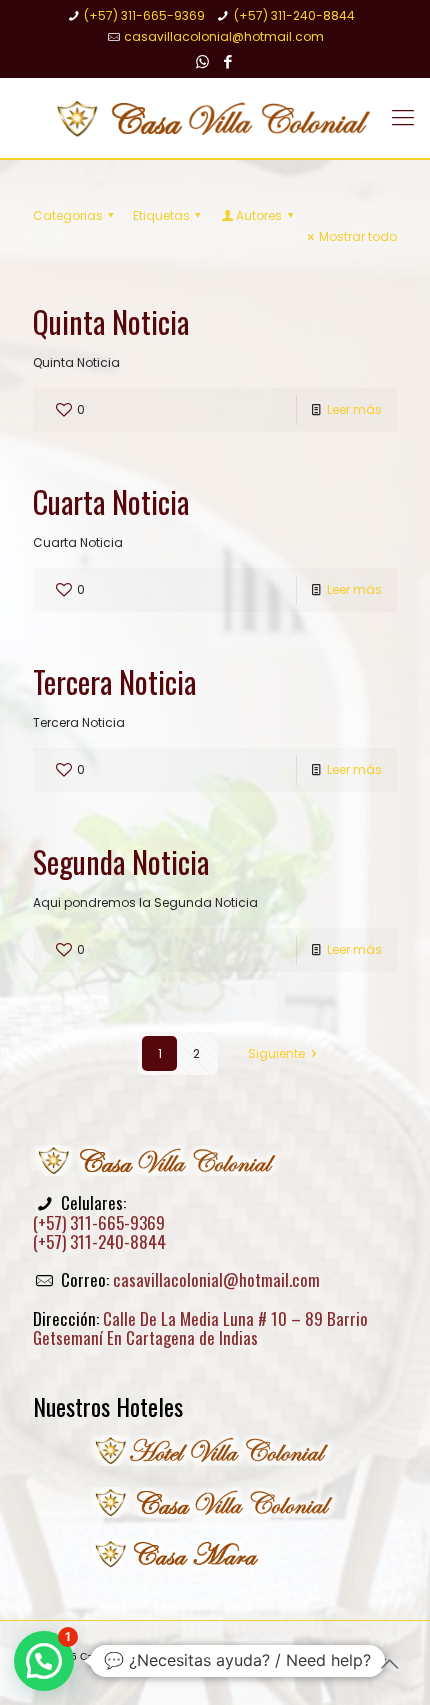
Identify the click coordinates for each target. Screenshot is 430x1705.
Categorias (68, 215)
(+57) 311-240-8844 (294, 15)
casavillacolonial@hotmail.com (224, 36)
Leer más (354, 409)
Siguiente (276, 1053)
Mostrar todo (358, 236)
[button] (44, 1661)
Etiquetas (161, 215)
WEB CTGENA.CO (234, 1668)
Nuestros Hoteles (108, 1406)
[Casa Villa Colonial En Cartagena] (215, 118)
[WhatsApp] (202, 61)
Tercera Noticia (114, 681)
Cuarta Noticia (111, 501)
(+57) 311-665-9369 (144, 15)
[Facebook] (228, 61)
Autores (259, 215)
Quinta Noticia (111, 321)
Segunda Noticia (121, 861)
